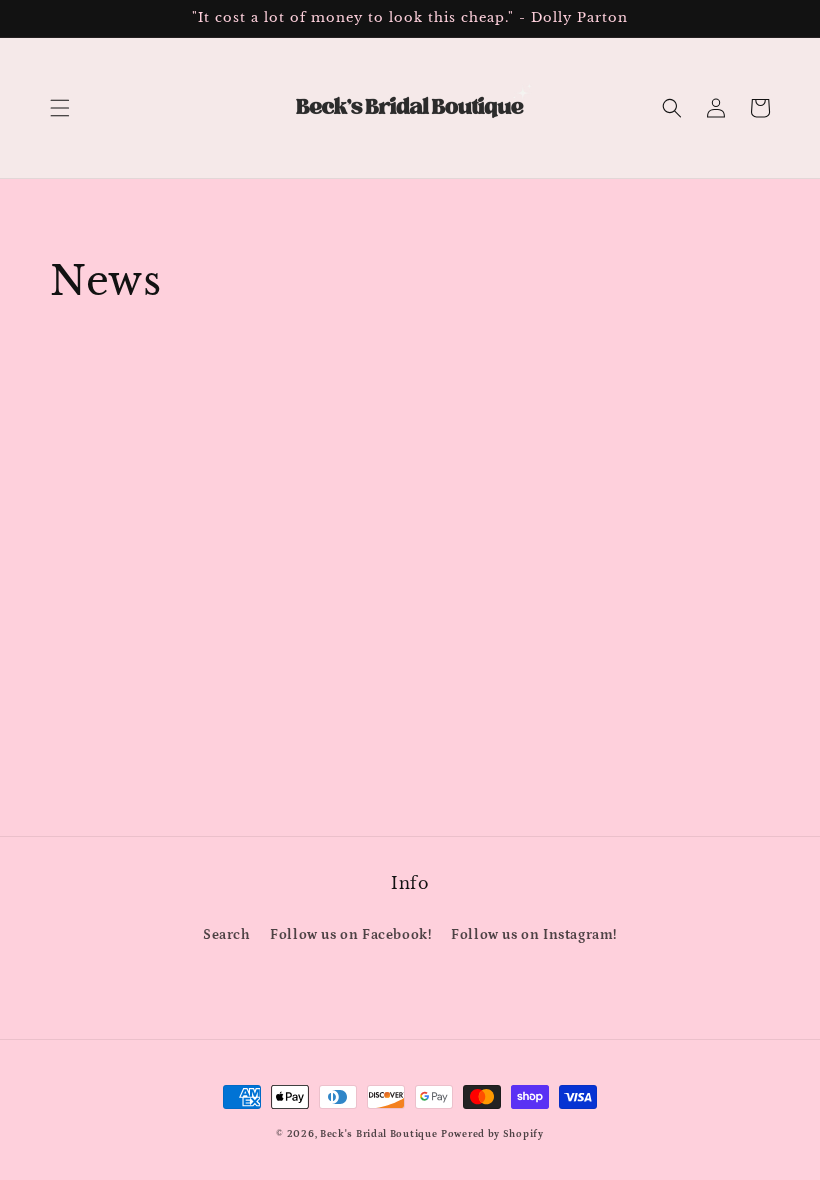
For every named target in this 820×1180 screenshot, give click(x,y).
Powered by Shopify (492, 1134)
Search (227, 935)
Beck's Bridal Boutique (378, 1134)
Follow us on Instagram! (534, 935)
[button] (60, 108)
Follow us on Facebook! (350, 935)
